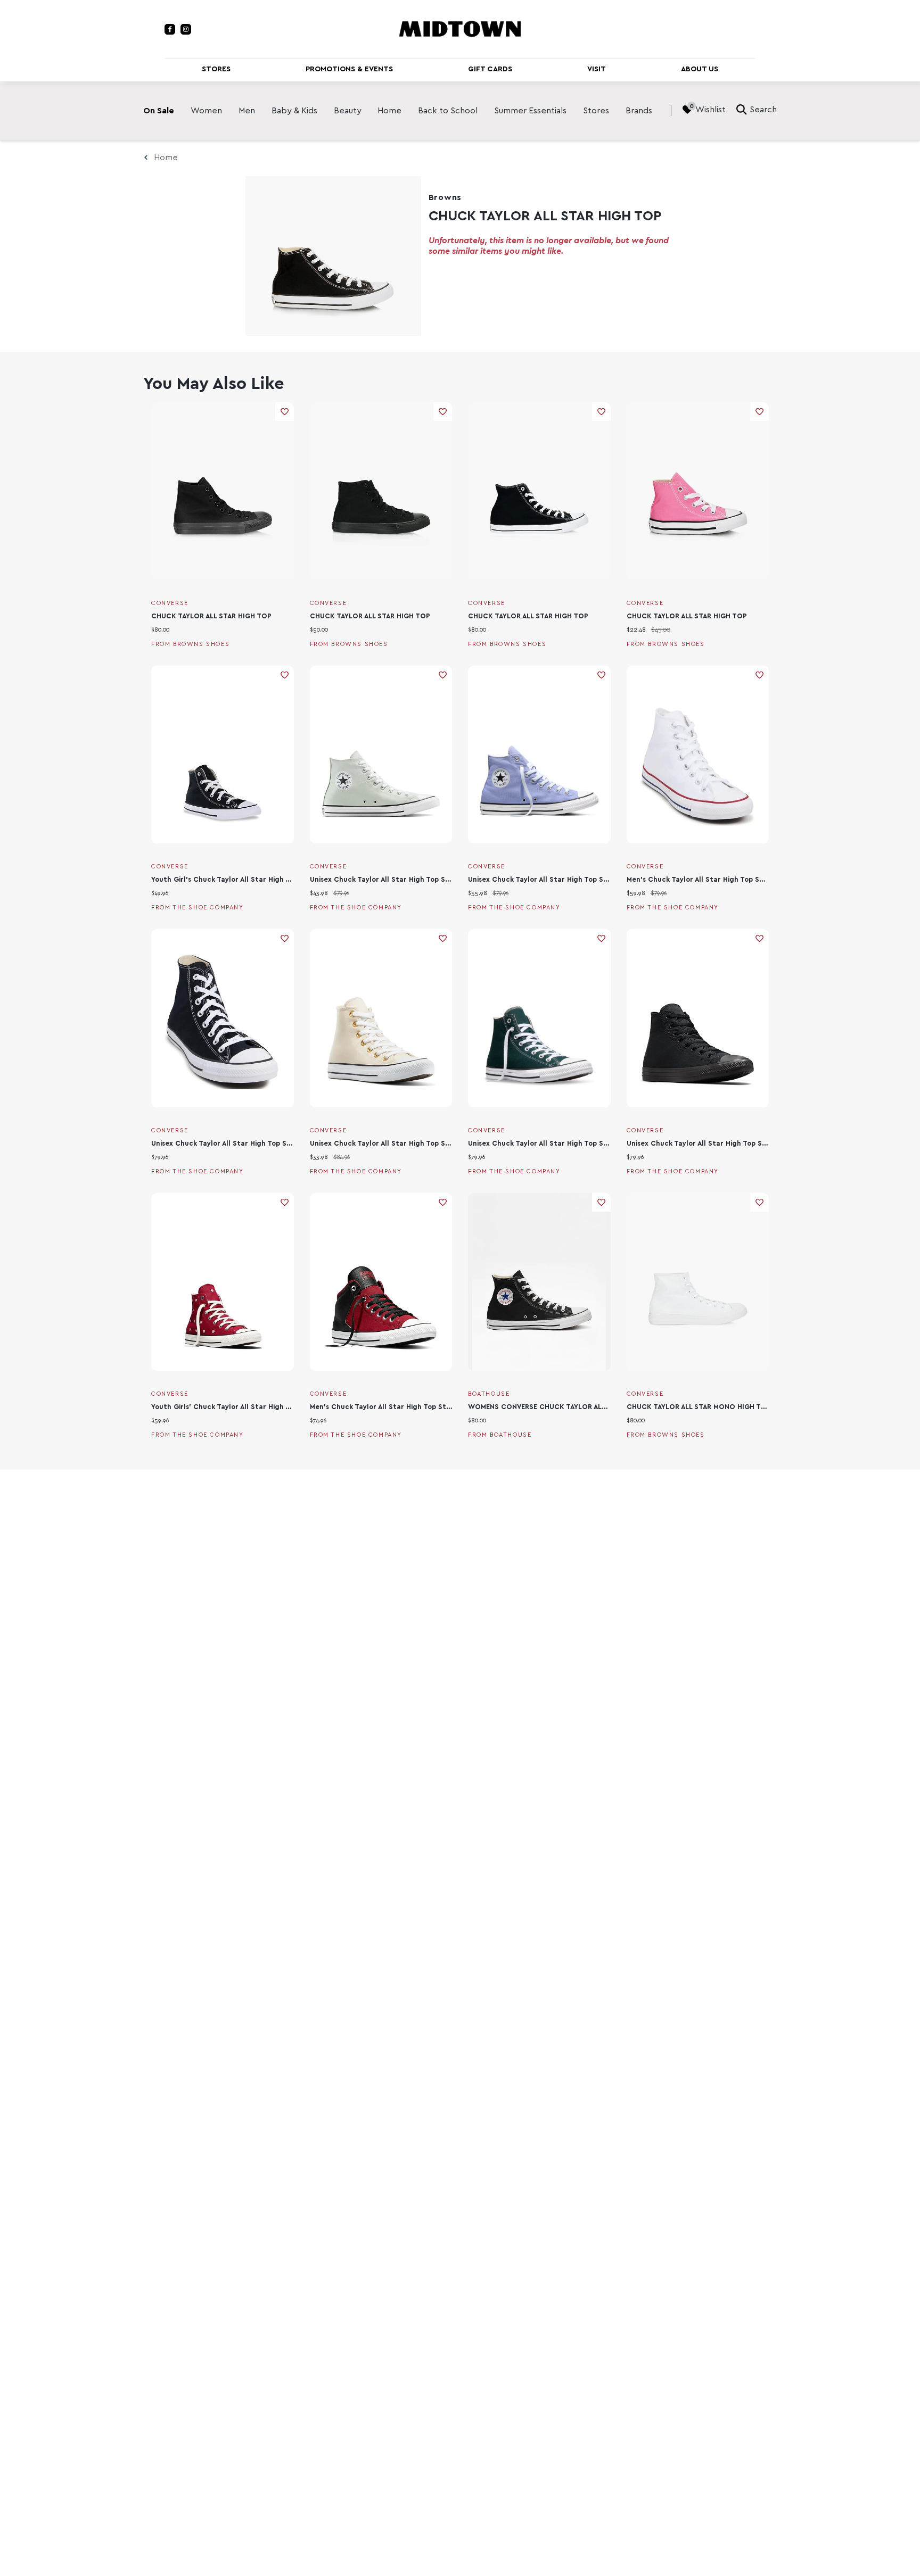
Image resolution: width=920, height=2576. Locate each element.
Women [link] (206, 111)
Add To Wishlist (285, 412)
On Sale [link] (159, 111)
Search (763, 110)
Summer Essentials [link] (530, 111)
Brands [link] (639, 111)
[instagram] (186, 29)
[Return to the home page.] (460, 28)
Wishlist (710, 110)
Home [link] (389, 111)
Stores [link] (596, 111)
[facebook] (170, 29)
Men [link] (247, 111)
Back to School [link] (448, 111)
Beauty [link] (348, 111)
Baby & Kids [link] (294, 111)
